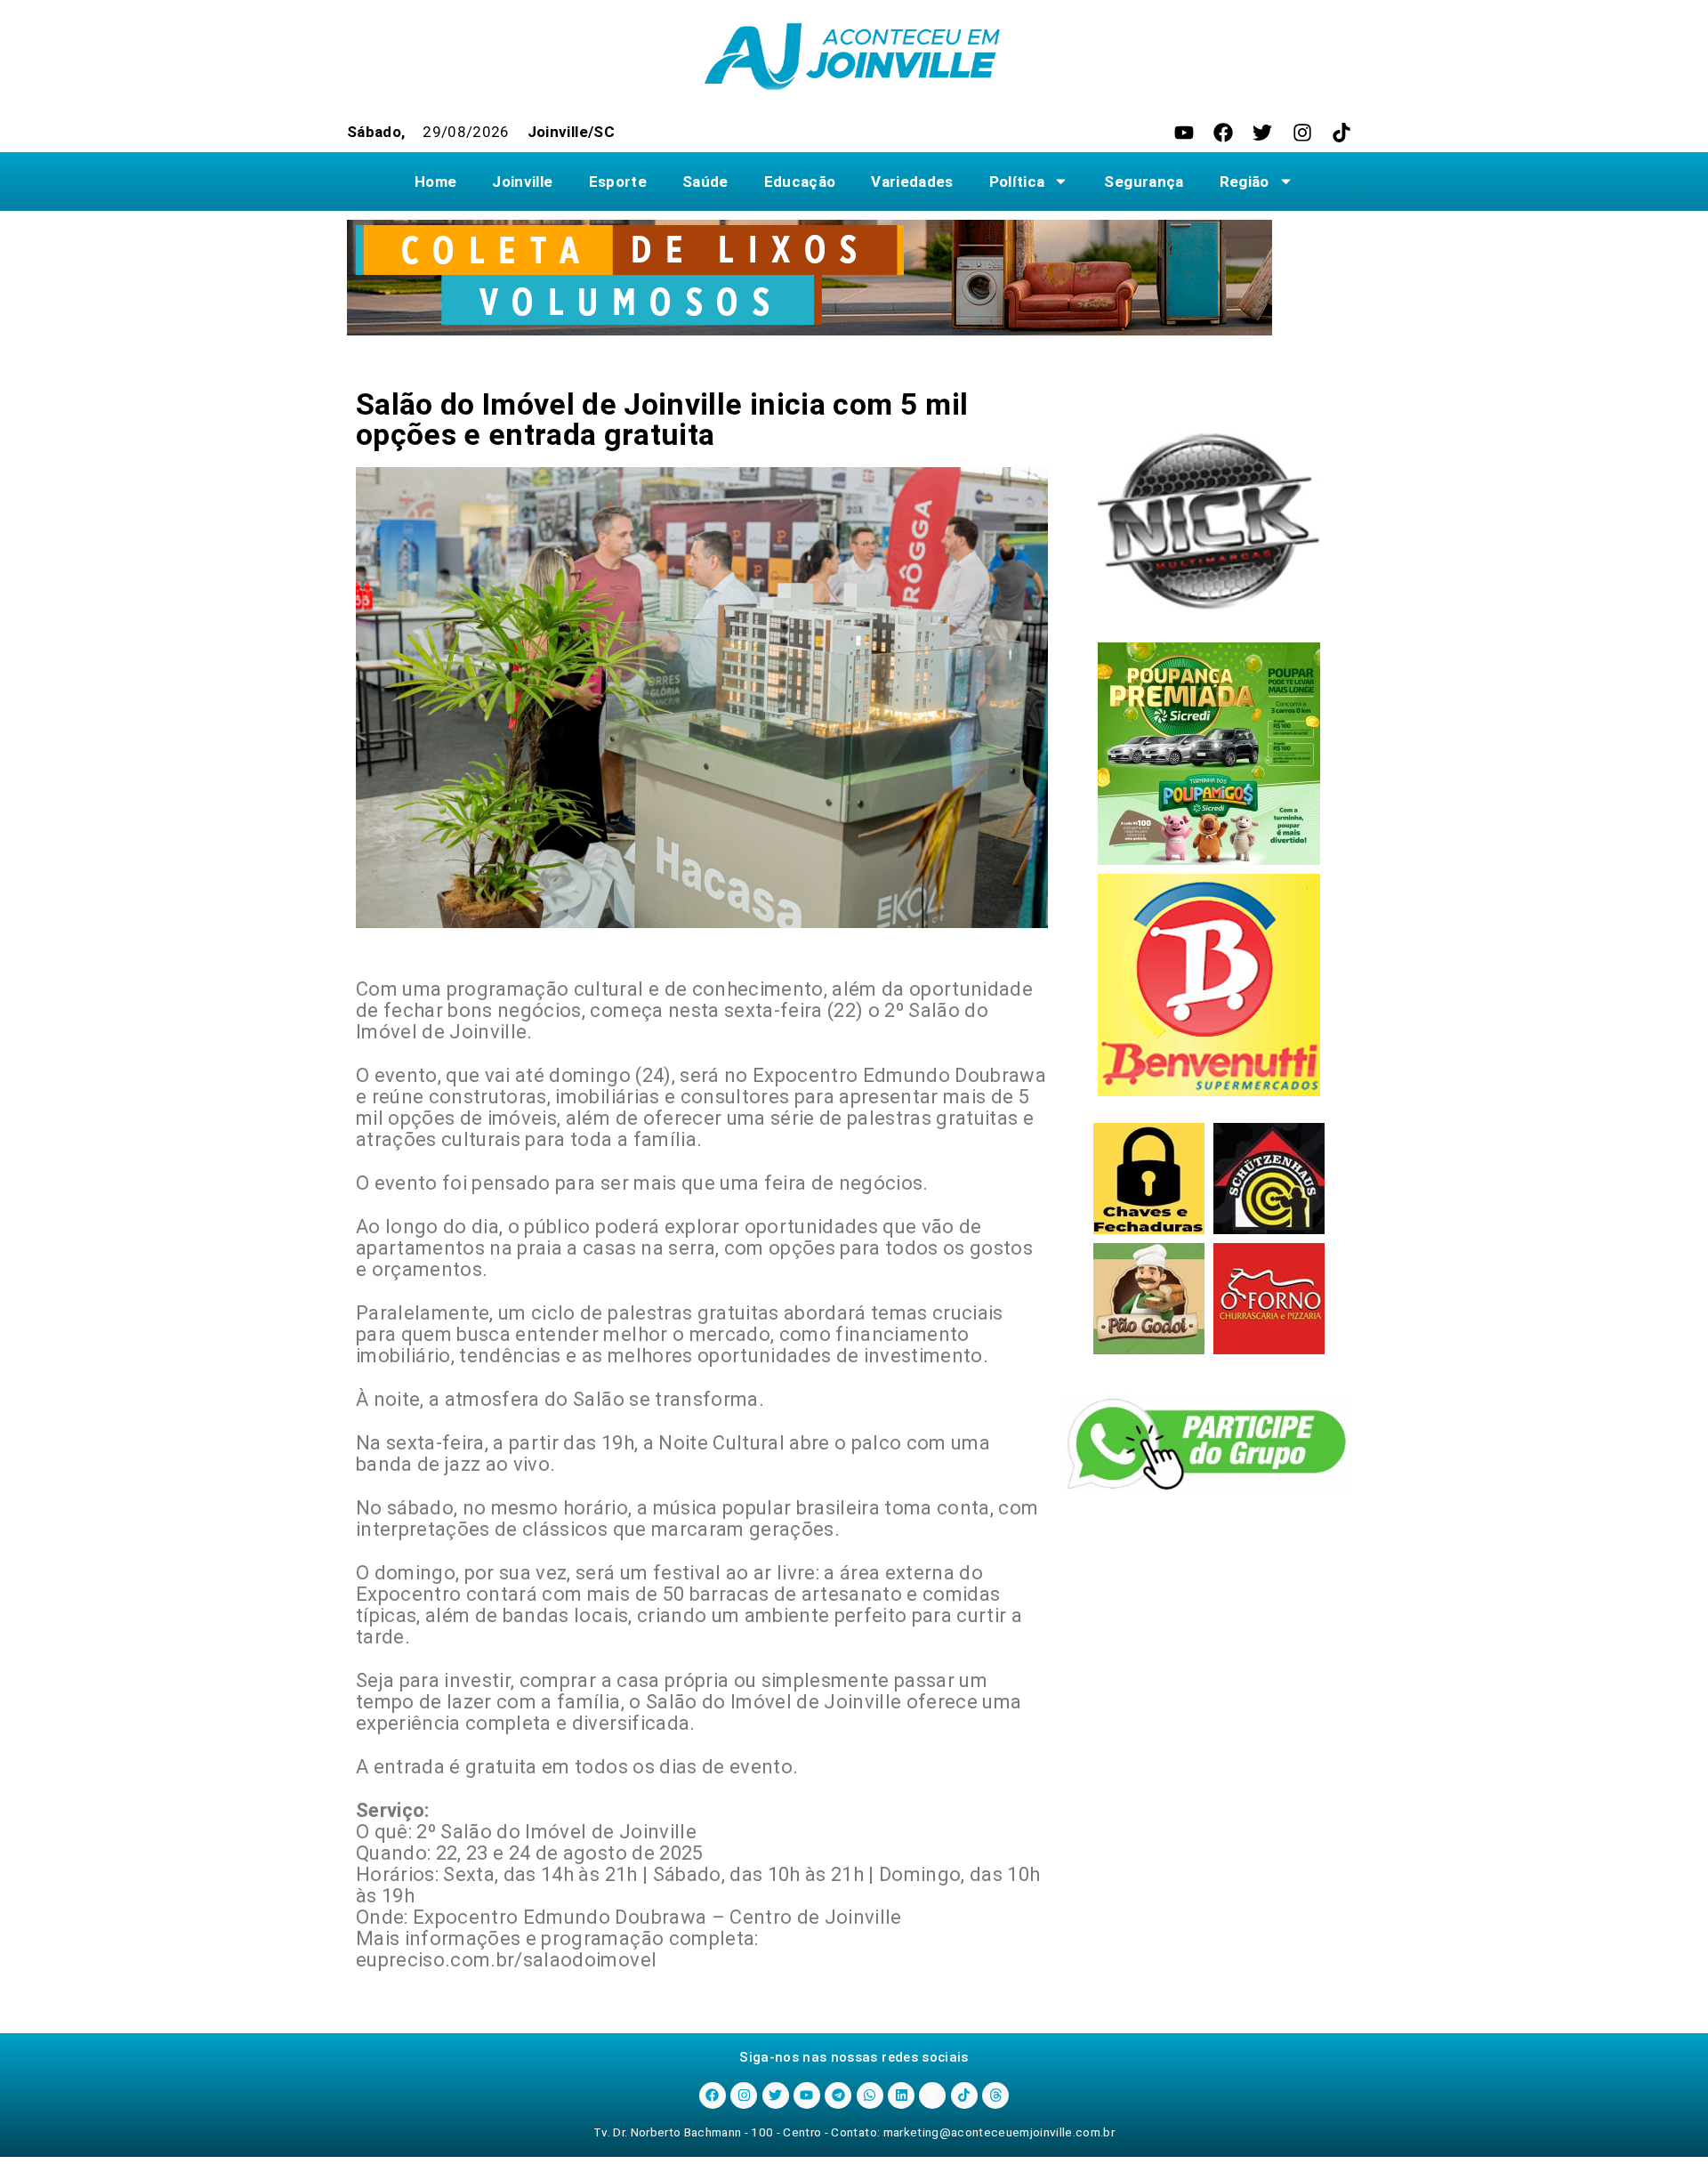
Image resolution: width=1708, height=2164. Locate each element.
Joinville (522, 182)
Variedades (912, 182)
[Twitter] (1262, 133)
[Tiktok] (1341, 133)
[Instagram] (1302, 133)
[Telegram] (838, 2095)
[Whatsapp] (870, 2095)
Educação (800, 182)
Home (435, 182)
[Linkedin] (901, 2095)
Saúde (705, 182)
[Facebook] (1223, 133)
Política (1017, 182)
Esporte (618, 182)
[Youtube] (1184, 133)
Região (1245, 182)
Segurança (1144, 182)
